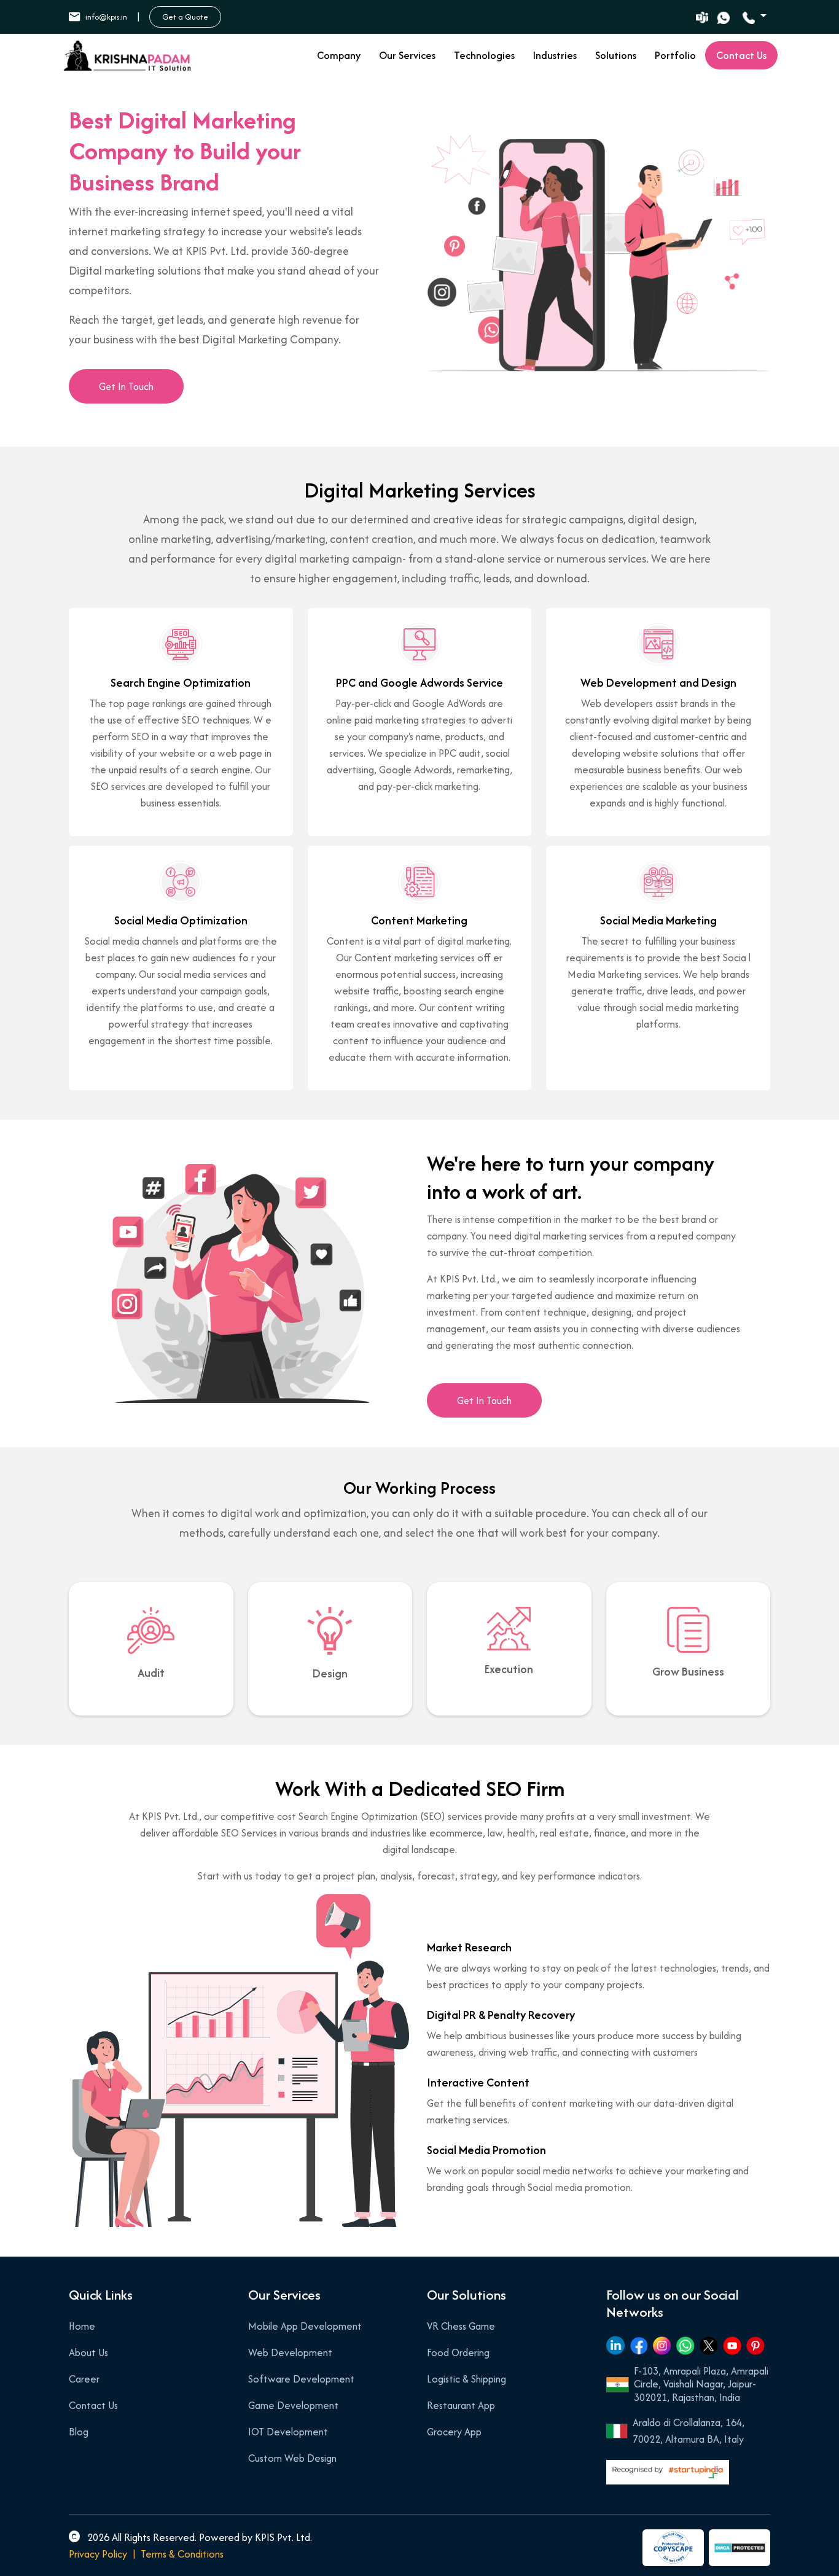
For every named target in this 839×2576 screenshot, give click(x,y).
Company (339, 55)
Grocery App (454, 2432)
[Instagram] (662, 2345)
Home (82, 2326)
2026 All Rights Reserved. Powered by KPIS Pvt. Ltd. (198, 2537)
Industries (555, 55)
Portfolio (675, 55)
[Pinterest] (755, 2345)
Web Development (290, 2352)
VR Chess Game (461, 2326)
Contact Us (93, 2405)
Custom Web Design (292, 2458)
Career (84, 2379)
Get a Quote (185, 17)
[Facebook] (639, 2345)
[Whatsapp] (685, 2345)
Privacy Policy (98, 2554)
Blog (79, 2432)
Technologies (484, 55)
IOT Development (288, 2432)
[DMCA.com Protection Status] (739, 2548)
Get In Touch (126, 386)
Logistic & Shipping (466, 2379)
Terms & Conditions (182, 2554)
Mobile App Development (305, 2326)
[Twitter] (709, 2345)
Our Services (407, 55)
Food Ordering (458, 2352)
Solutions (616, 55)
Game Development (293, 2405)
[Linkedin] (615, 2345)
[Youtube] (732, 2345)
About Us (88, 2352)
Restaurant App (461, 2405)
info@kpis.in (106, 17)
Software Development (301, 2379)
